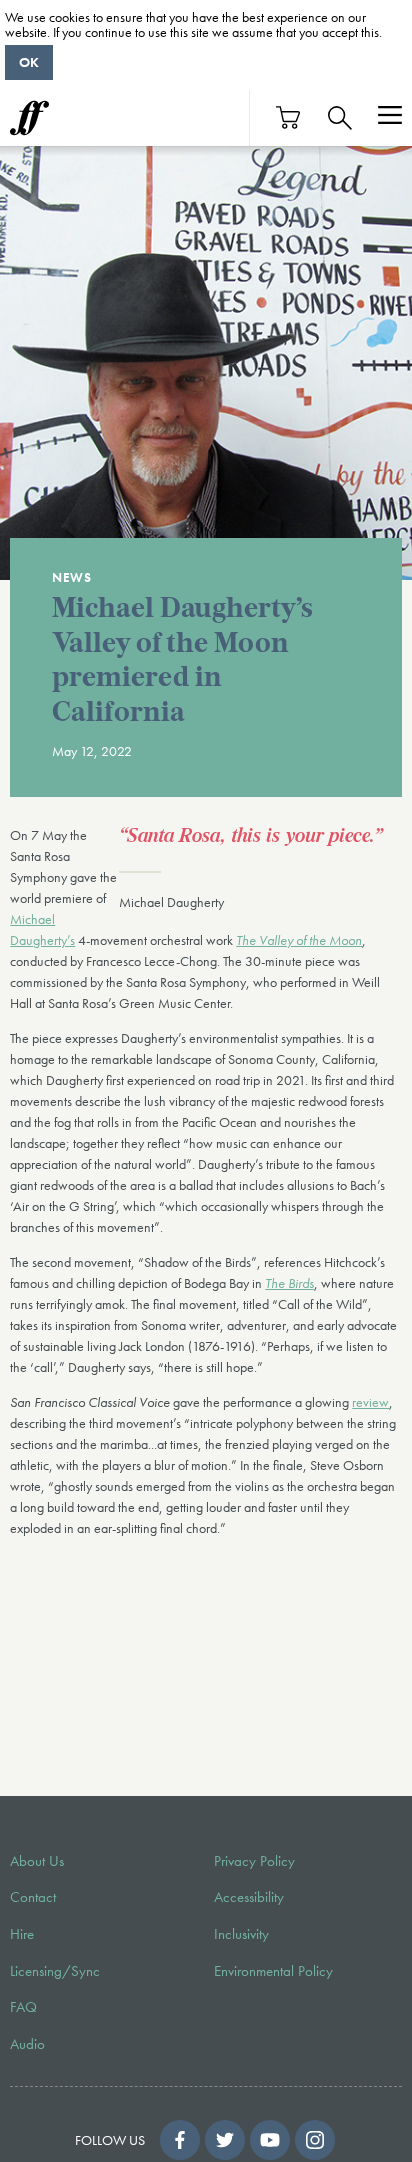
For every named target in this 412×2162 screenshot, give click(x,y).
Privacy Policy (254, 1861)
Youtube (270, 2140)
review (370, 1402)
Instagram (315, 2140)
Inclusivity (241, 1934)
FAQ (23, 2007)
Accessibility (249, 1897)
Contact (33, 1897)
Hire (22, 1934)
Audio (27, 2044)
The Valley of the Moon (299, 940)
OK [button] (29, 62)
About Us (37, 1861)
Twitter (225, 2140)
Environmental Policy (273, 1971)
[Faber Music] (29, 118)
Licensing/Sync (55, 1971)
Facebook (180, 2140)
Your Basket (289, 117)
